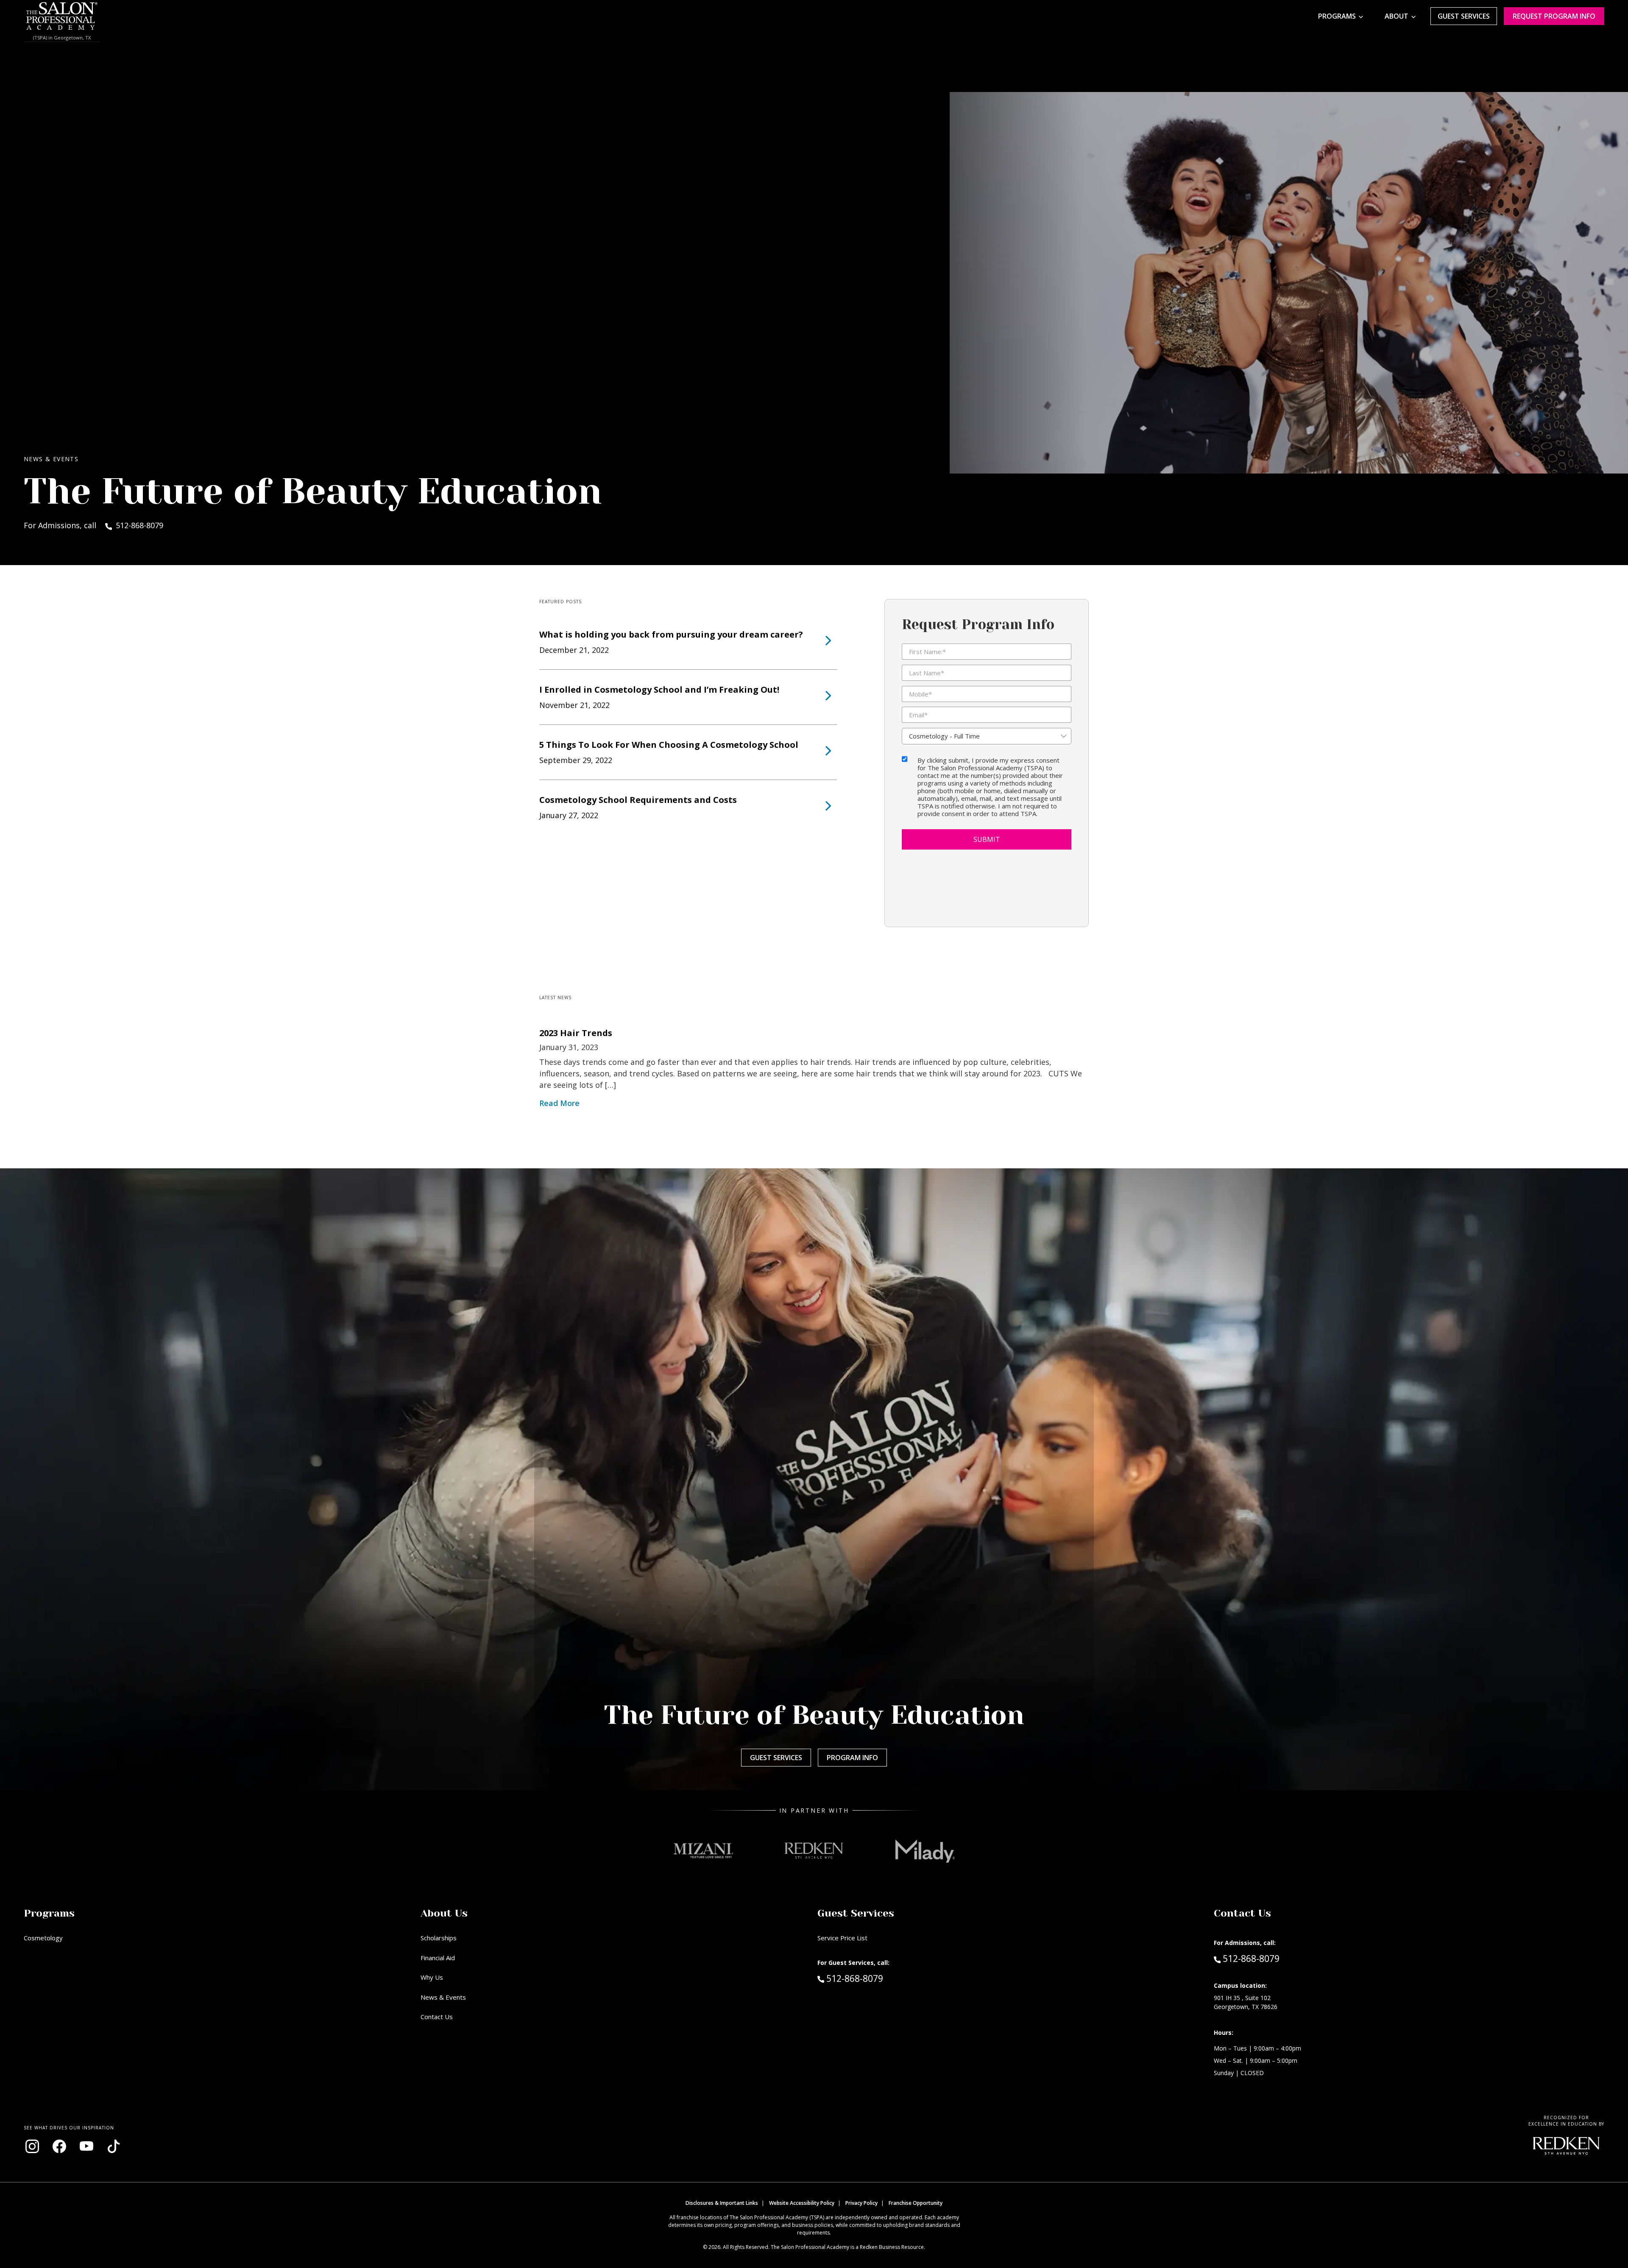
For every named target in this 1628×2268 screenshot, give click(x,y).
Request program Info (1554, 16)
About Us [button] (444, 1913)
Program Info (852, 1758)
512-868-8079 (873, 1978)
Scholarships (439, 1938)
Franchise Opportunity (916, 2203)
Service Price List (842, 1938)
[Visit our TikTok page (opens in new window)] (114, 2146)
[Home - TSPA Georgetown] (62, 16)
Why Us (432, 1977)
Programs (1337, 16)
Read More (559, 1103)
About (1397, 16)
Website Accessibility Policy (802, 2203)
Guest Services (1464, 16)
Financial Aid (438, 1958)
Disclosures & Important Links (722, 2203)
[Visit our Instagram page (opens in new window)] (32, 2146)
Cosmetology (43, 1938)
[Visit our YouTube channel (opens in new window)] (86, 2146)
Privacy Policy (861, 2203)
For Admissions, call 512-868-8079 (93, 525)
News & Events (443, 1997)
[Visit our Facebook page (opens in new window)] (59, 2146)
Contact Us (437, 2017)
